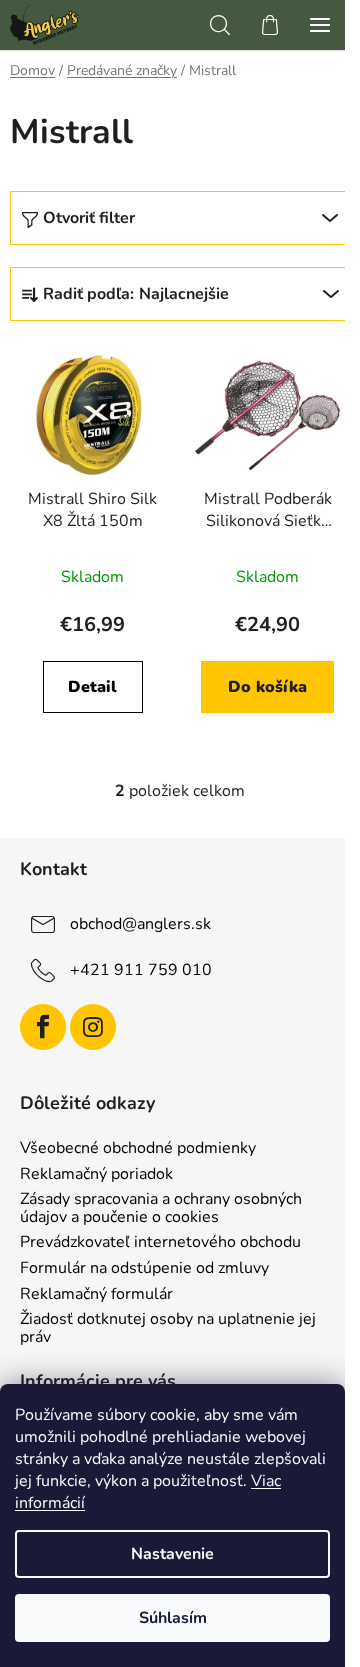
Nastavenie (172, 1554)
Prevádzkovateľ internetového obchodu (160, 1243)
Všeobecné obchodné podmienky (138, 1149)
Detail (92, 687)
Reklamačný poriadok (96, 1175)
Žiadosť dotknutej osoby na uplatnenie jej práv (168, 1328)
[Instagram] (93, 1027)
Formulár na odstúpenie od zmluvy (144, 1269)
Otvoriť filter (89, 218)
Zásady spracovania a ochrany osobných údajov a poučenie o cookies (161, 1208)
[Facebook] (43, 1027)
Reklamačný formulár (96, 1295)
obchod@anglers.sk (140, 924)
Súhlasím (173, 1618)
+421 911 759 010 (141, 970)
